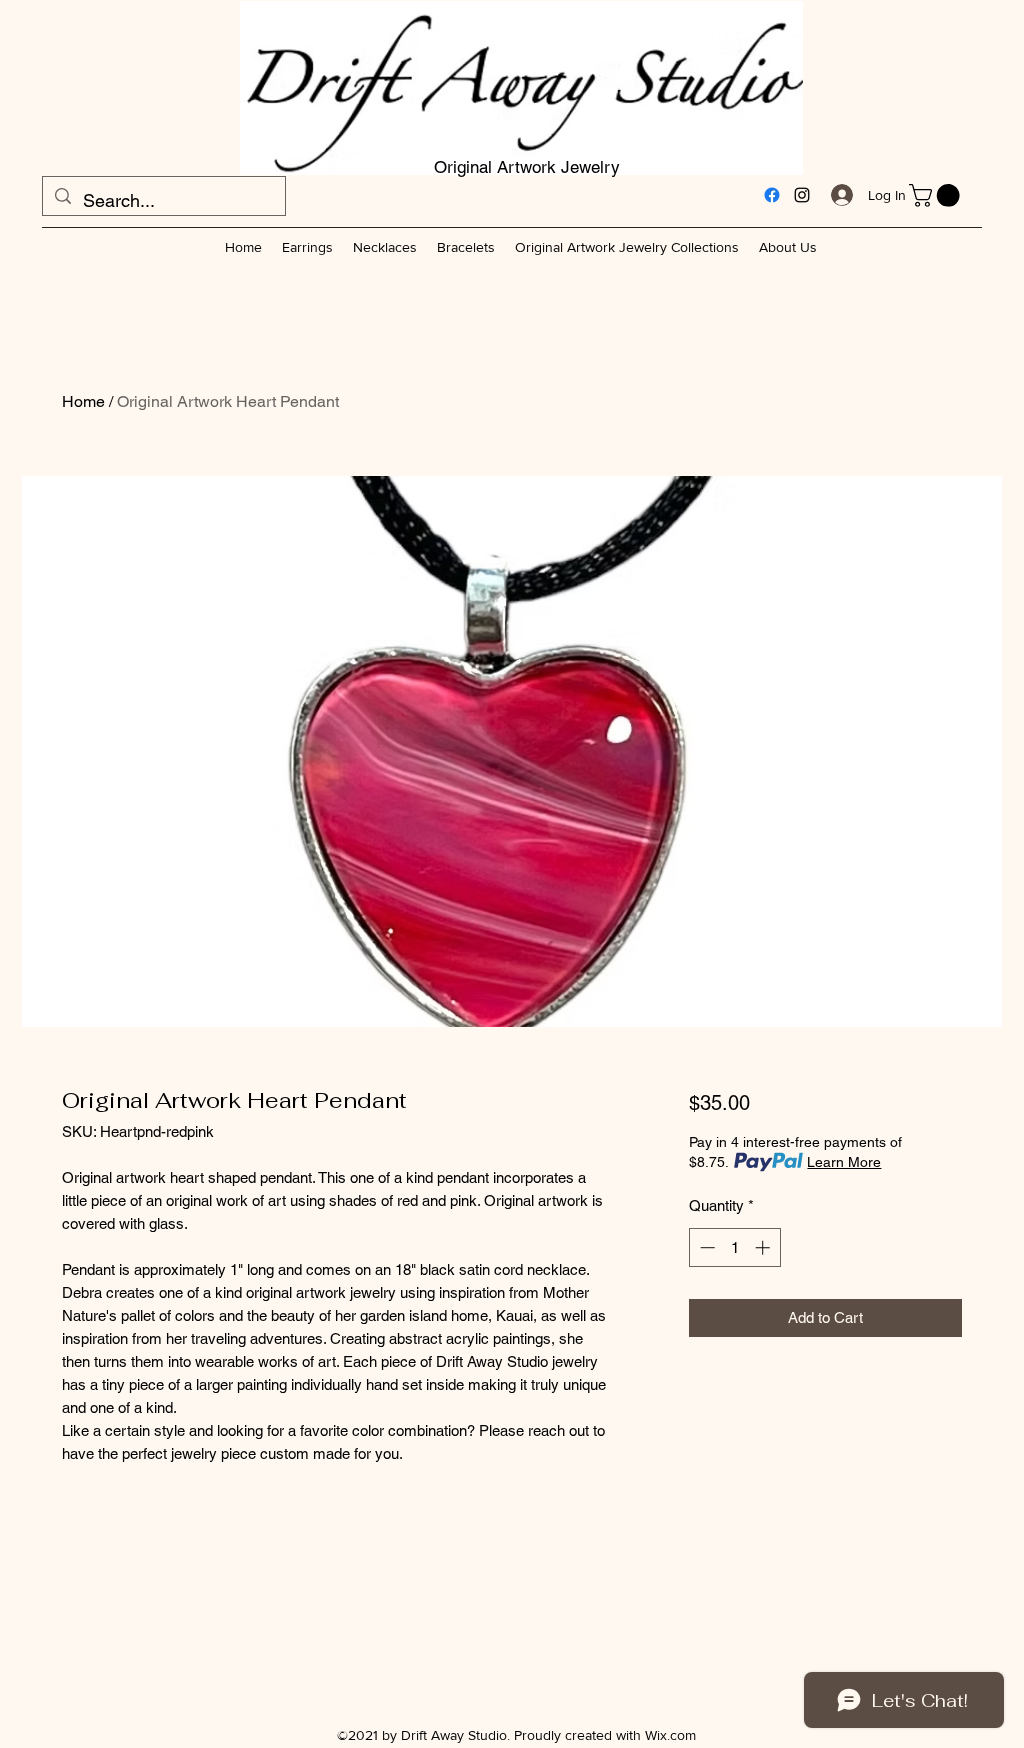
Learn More (844, 1162)
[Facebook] (772, 195)
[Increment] (764, 1247)
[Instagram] (802, 195)
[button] (937, 195)
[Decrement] (705, 1247)
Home (83, 401)
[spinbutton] (734, 1247)
